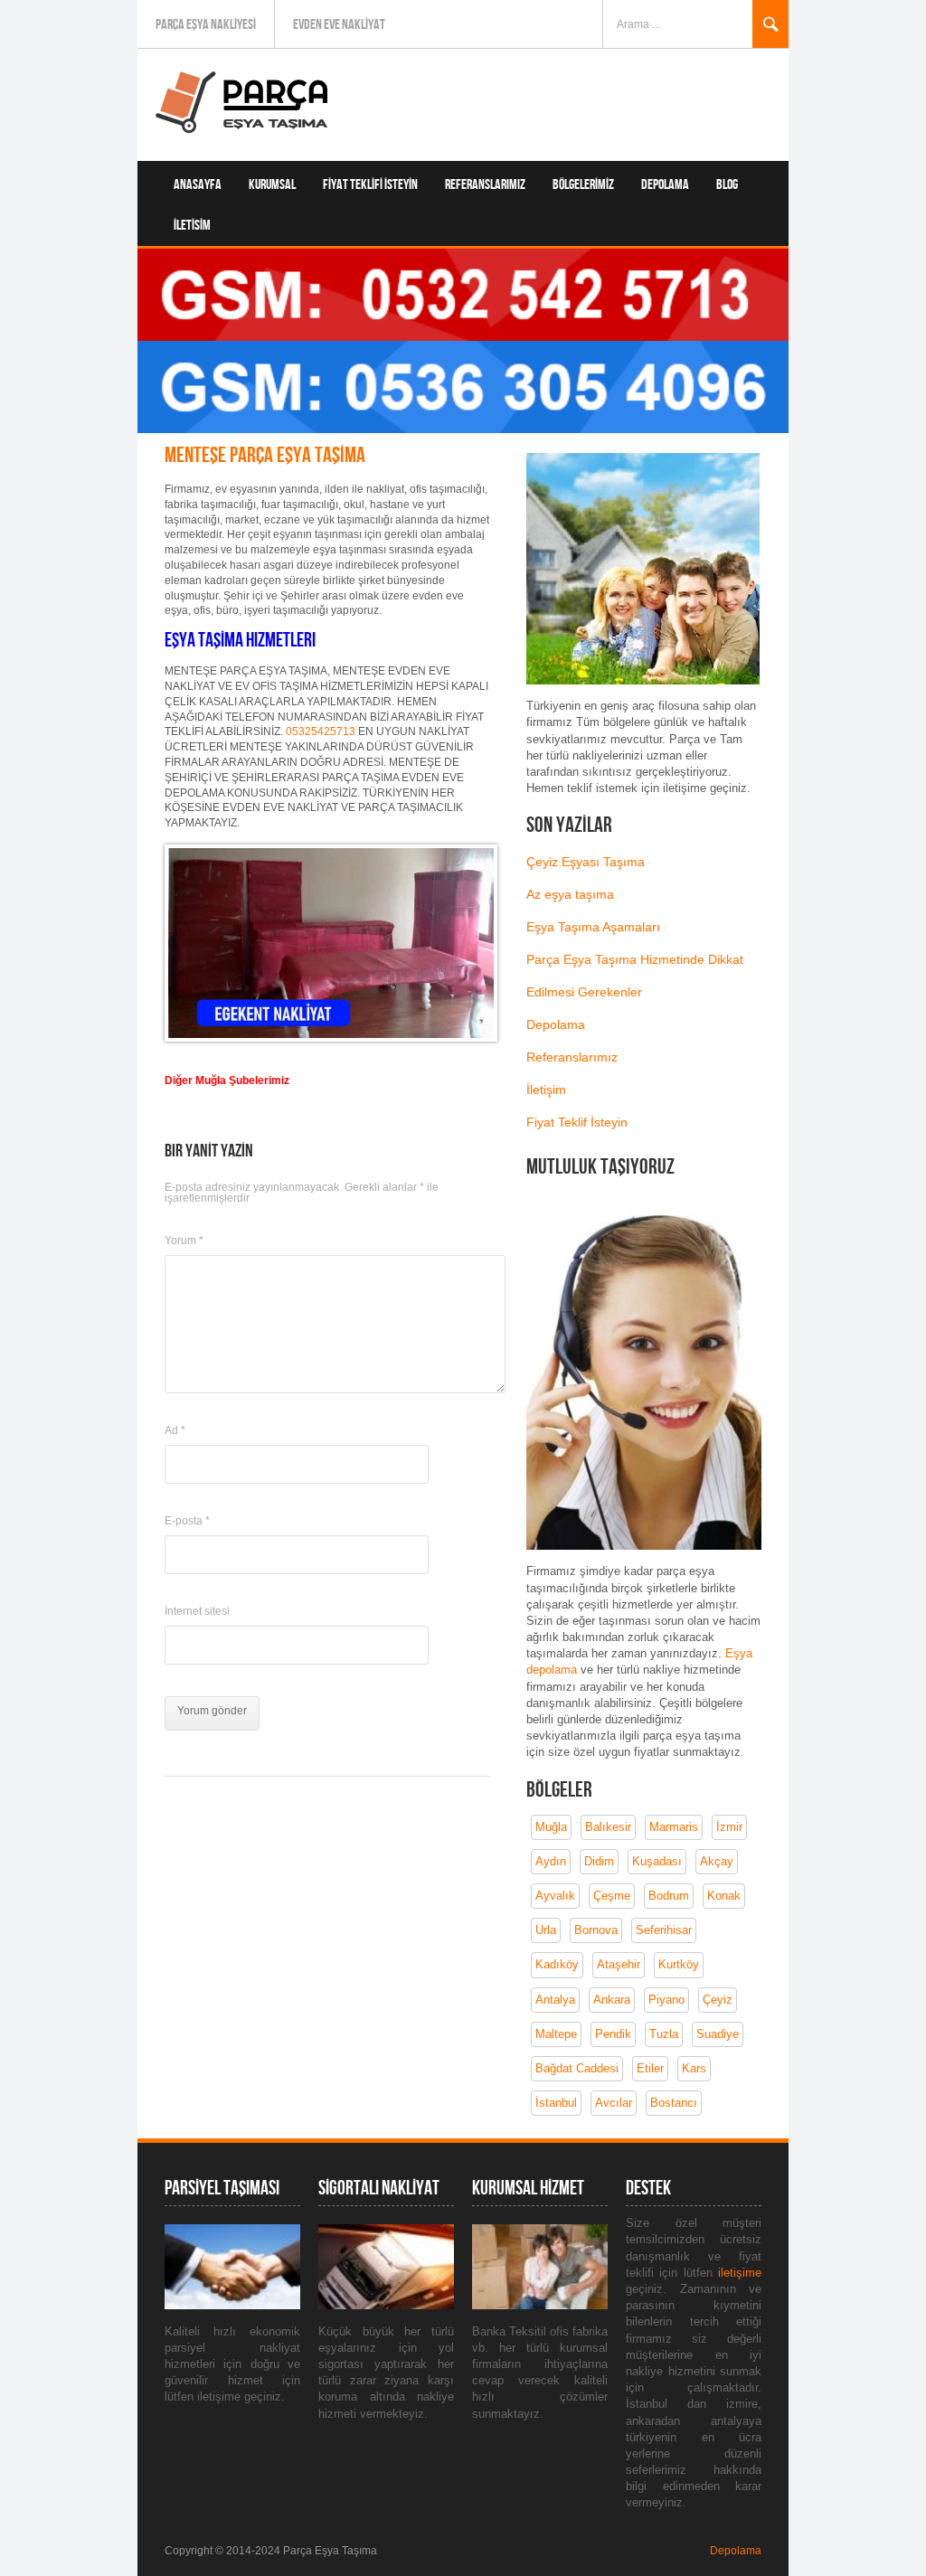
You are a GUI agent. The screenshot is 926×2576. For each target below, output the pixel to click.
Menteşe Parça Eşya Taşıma (265, 455)
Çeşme (612, 1896)
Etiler (650, 2068)
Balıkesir (608, 1827)
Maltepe (556, 2034)
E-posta (187, 1521)
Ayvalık (555, 1896)
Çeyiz (718, 2000)
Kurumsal (272, 185)
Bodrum (669, 1896)
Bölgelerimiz (583, 185)
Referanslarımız (485, 185)
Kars (694, 2068)
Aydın (551, 1861)
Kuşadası (657, 1861)
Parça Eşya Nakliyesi (206, 25)
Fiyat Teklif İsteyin (577, 1122)
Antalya (555, 2000)
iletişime (740, 2273)
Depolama (665, 185)
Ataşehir (619, 1964)
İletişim (546, 1090)
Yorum (184, 1241)
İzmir (729, 1827)
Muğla (551, 1827)
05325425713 (321, 731)
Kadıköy (557, 1964)
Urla (546, 1930)
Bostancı (674, 2103)
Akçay (717, 1861)
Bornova (596, 1930)
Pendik (613, 2034)
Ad (175, 1430)
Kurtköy (679, 1964)
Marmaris (674, 1827)
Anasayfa (198, 185)
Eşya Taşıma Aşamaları (593, 927)
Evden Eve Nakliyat (339, 25)
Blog (727, 185)
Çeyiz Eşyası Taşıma (586, 862)
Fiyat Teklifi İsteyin (370, 185)
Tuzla (664, 2034)
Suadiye (718, 2034)
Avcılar (614, 2103)
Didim (599, 1861)
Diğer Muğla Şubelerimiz (227, 1080)
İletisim (192, 226)
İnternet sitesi (197, 1611)
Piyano (666, 2000)
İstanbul (556, 2103)
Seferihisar (664, 1930)
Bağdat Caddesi (577, 2068)
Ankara (612, 2000)
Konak (724, 1896)
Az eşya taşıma (570, 894)
